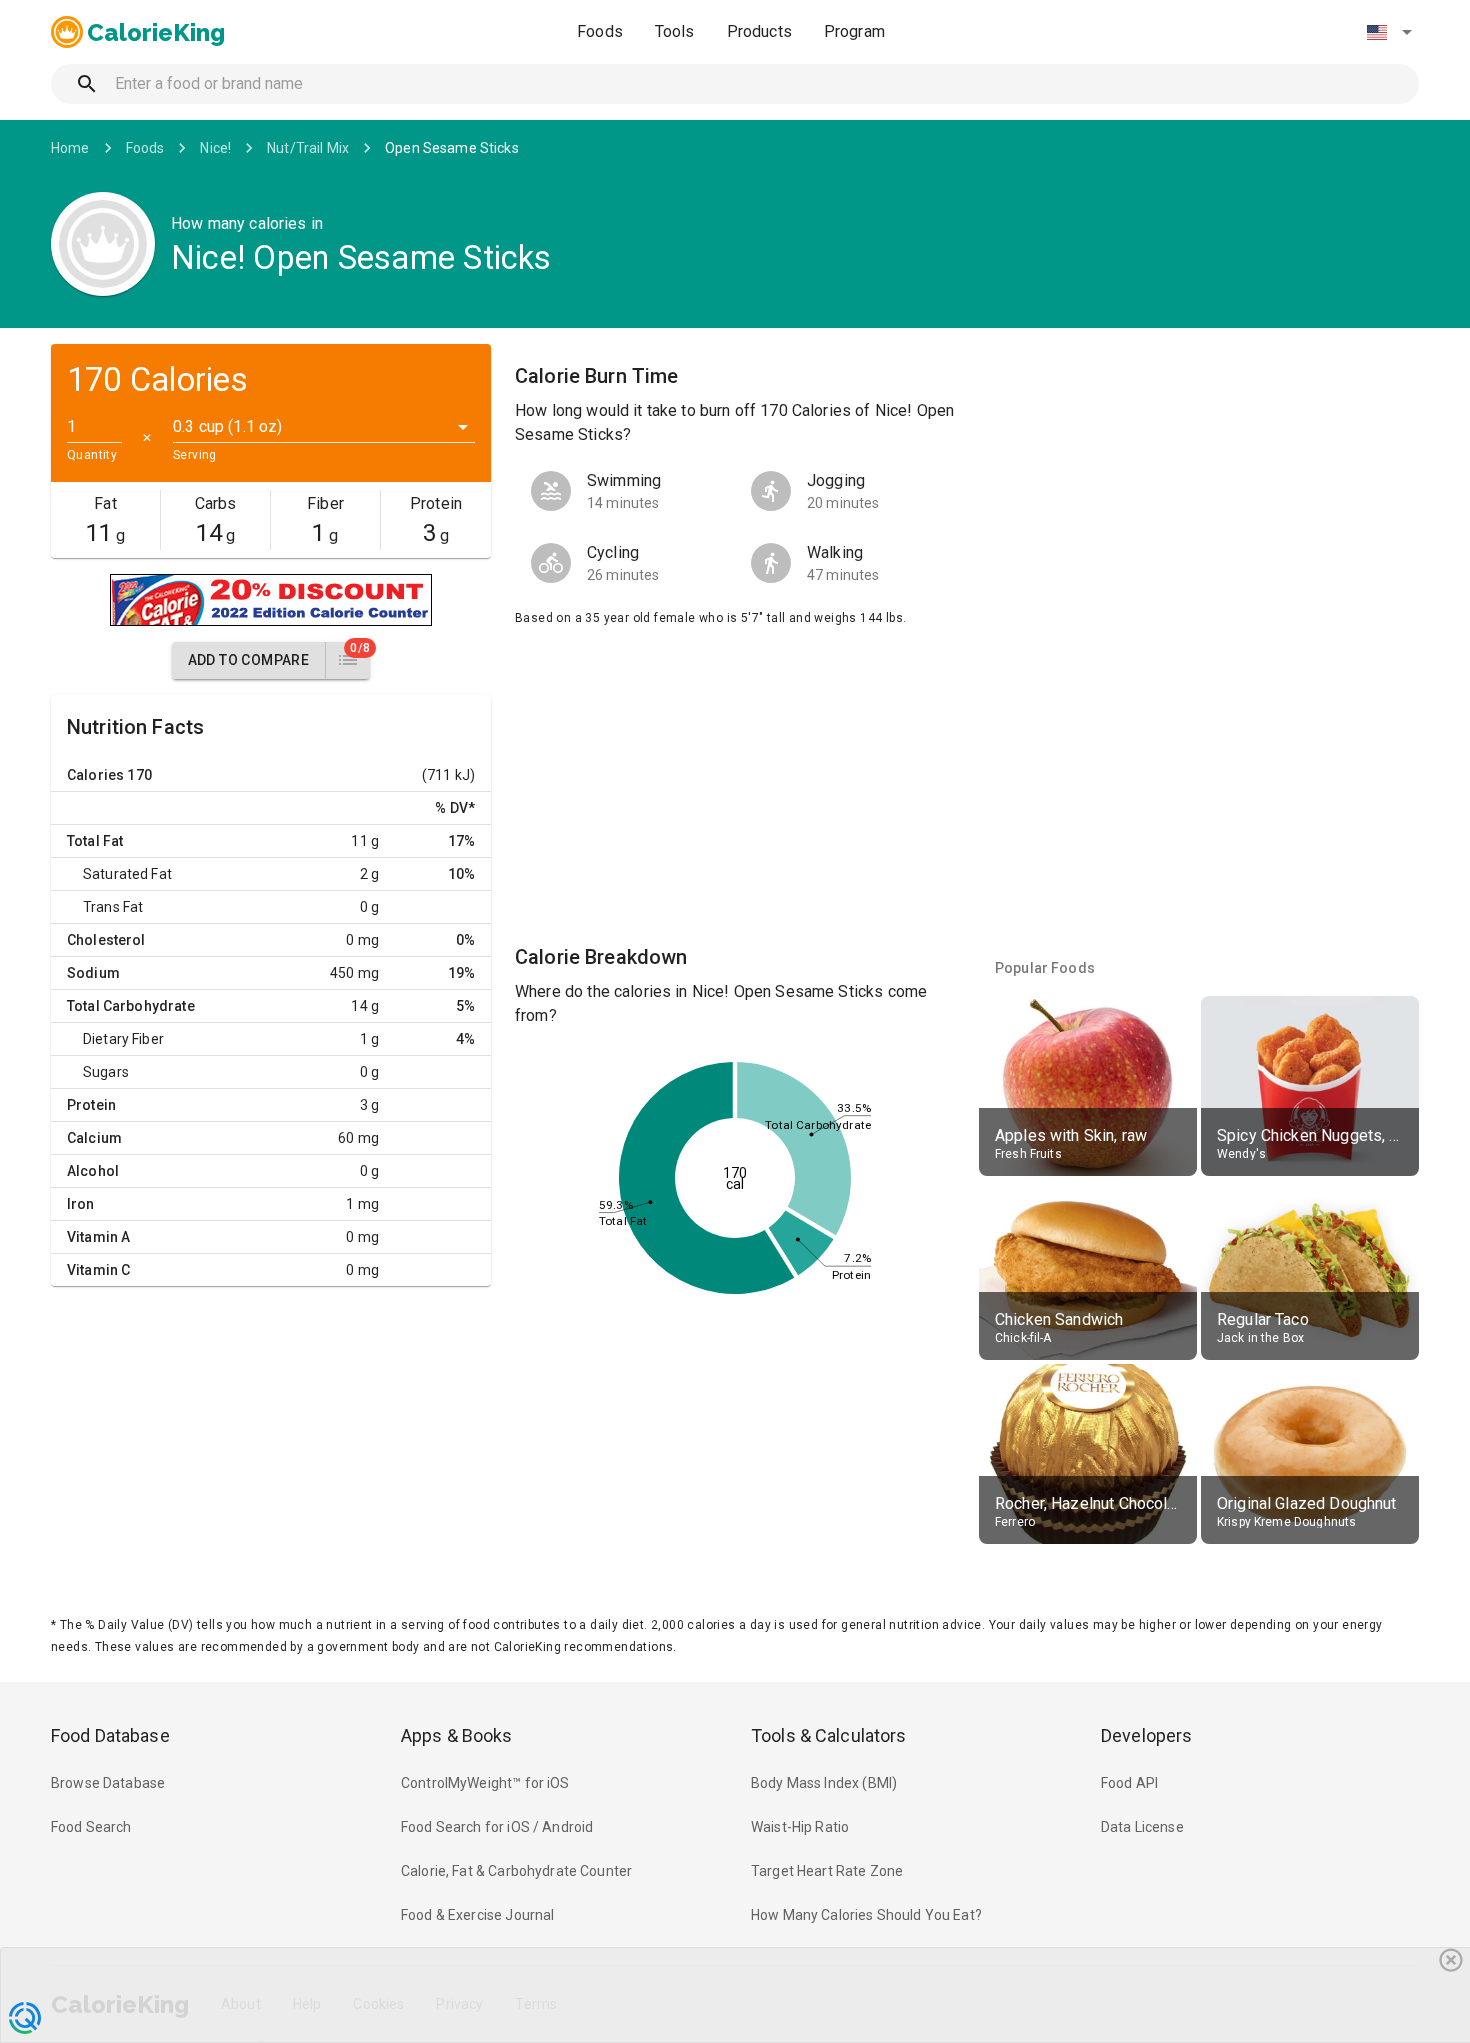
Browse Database (108, 1783)
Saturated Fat (127, 874)
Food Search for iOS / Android (497, 1827)
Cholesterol (106, 940)
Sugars (106, 1072)
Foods (600, 31)
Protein (91, 1105)
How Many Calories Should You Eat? (866, 1915)
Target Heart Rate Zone (827, 1871)
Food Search (91, 1827)
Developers (1146, 1735)
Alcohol (93, 1171)
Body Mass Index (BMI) (824, 1783)
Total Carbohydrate (131, 1006)
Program (854, 31)
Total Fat (95, 841)
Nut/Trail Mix (308, 148)
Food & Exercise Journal (477, 1915)
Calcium (94, 1138)
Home (70, 148)
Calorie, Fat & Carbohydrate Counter (516, 1871)
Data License (1142, 1827)
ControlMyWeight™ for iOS (485, 1783)
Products (759, 31)
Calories (95, 775)
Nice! (215, 148)
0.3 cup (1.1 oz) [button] (227, 426)
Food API (1129, 1783)
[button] (1389, 32)
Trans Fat (113, 907)
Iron (81, 1204)
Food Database (110, 1735)
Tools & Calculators (829, 1735)
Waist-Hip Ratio (800, 1827)
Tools (675, 31)
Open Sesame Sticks (452, 148)
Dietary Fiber (123, 1039)
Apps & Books (457, 1735)
